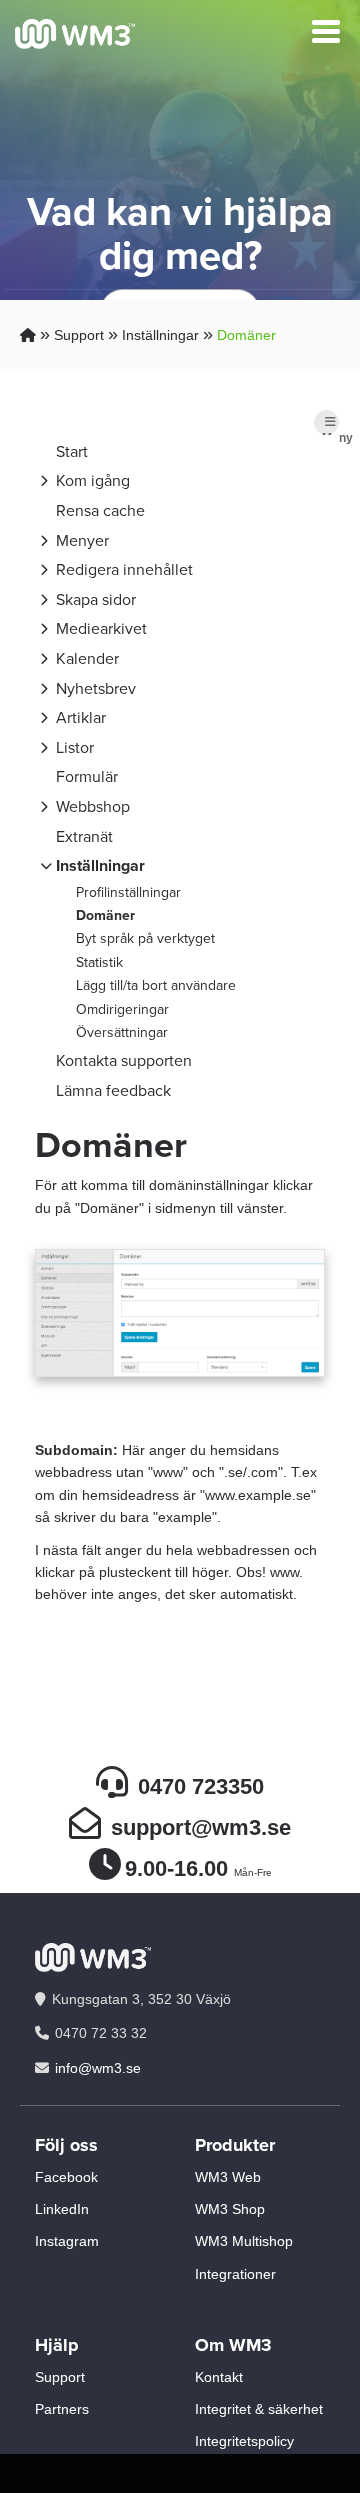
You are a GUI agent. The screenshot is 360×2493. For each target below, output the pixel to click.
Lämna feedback (113, 1090)
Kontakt (219, 2377)
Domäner (246, 335)
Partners (62, 2409)
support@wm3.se (201, 1827)
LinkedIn (62, 2209)
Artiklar (81, 717)
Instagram (67, 2241)
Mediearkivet (101, 628)
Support (79, 335)
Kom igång (93, 480)
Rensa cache (100, 510)
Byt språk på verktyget (145, 938)
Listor (75, 747)
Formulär (87, 776)
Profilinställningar (128, 892)
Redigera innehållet (124, 569)
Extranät (84, 836)
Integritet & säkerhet (259, 2409)
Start (72, 451)
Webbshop (93, 806)
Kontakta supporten (124, 1060)
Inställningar (160, 335)
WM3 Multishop (244, 2241)
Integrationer (235, 2274)
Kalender (87, 658)
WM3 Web (228, 2177)
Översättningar (122, 1032)
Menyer (82, 540)
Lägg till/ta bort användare (156, 985)
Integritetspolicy (244, 2441)
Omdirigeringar (122, 1009)
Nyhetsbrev (96, 688)
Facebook (66, 2177)
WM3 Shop (230, 2209)
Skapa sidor (96, 599)
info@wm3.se (98, 2068)
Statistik (99, 962)
